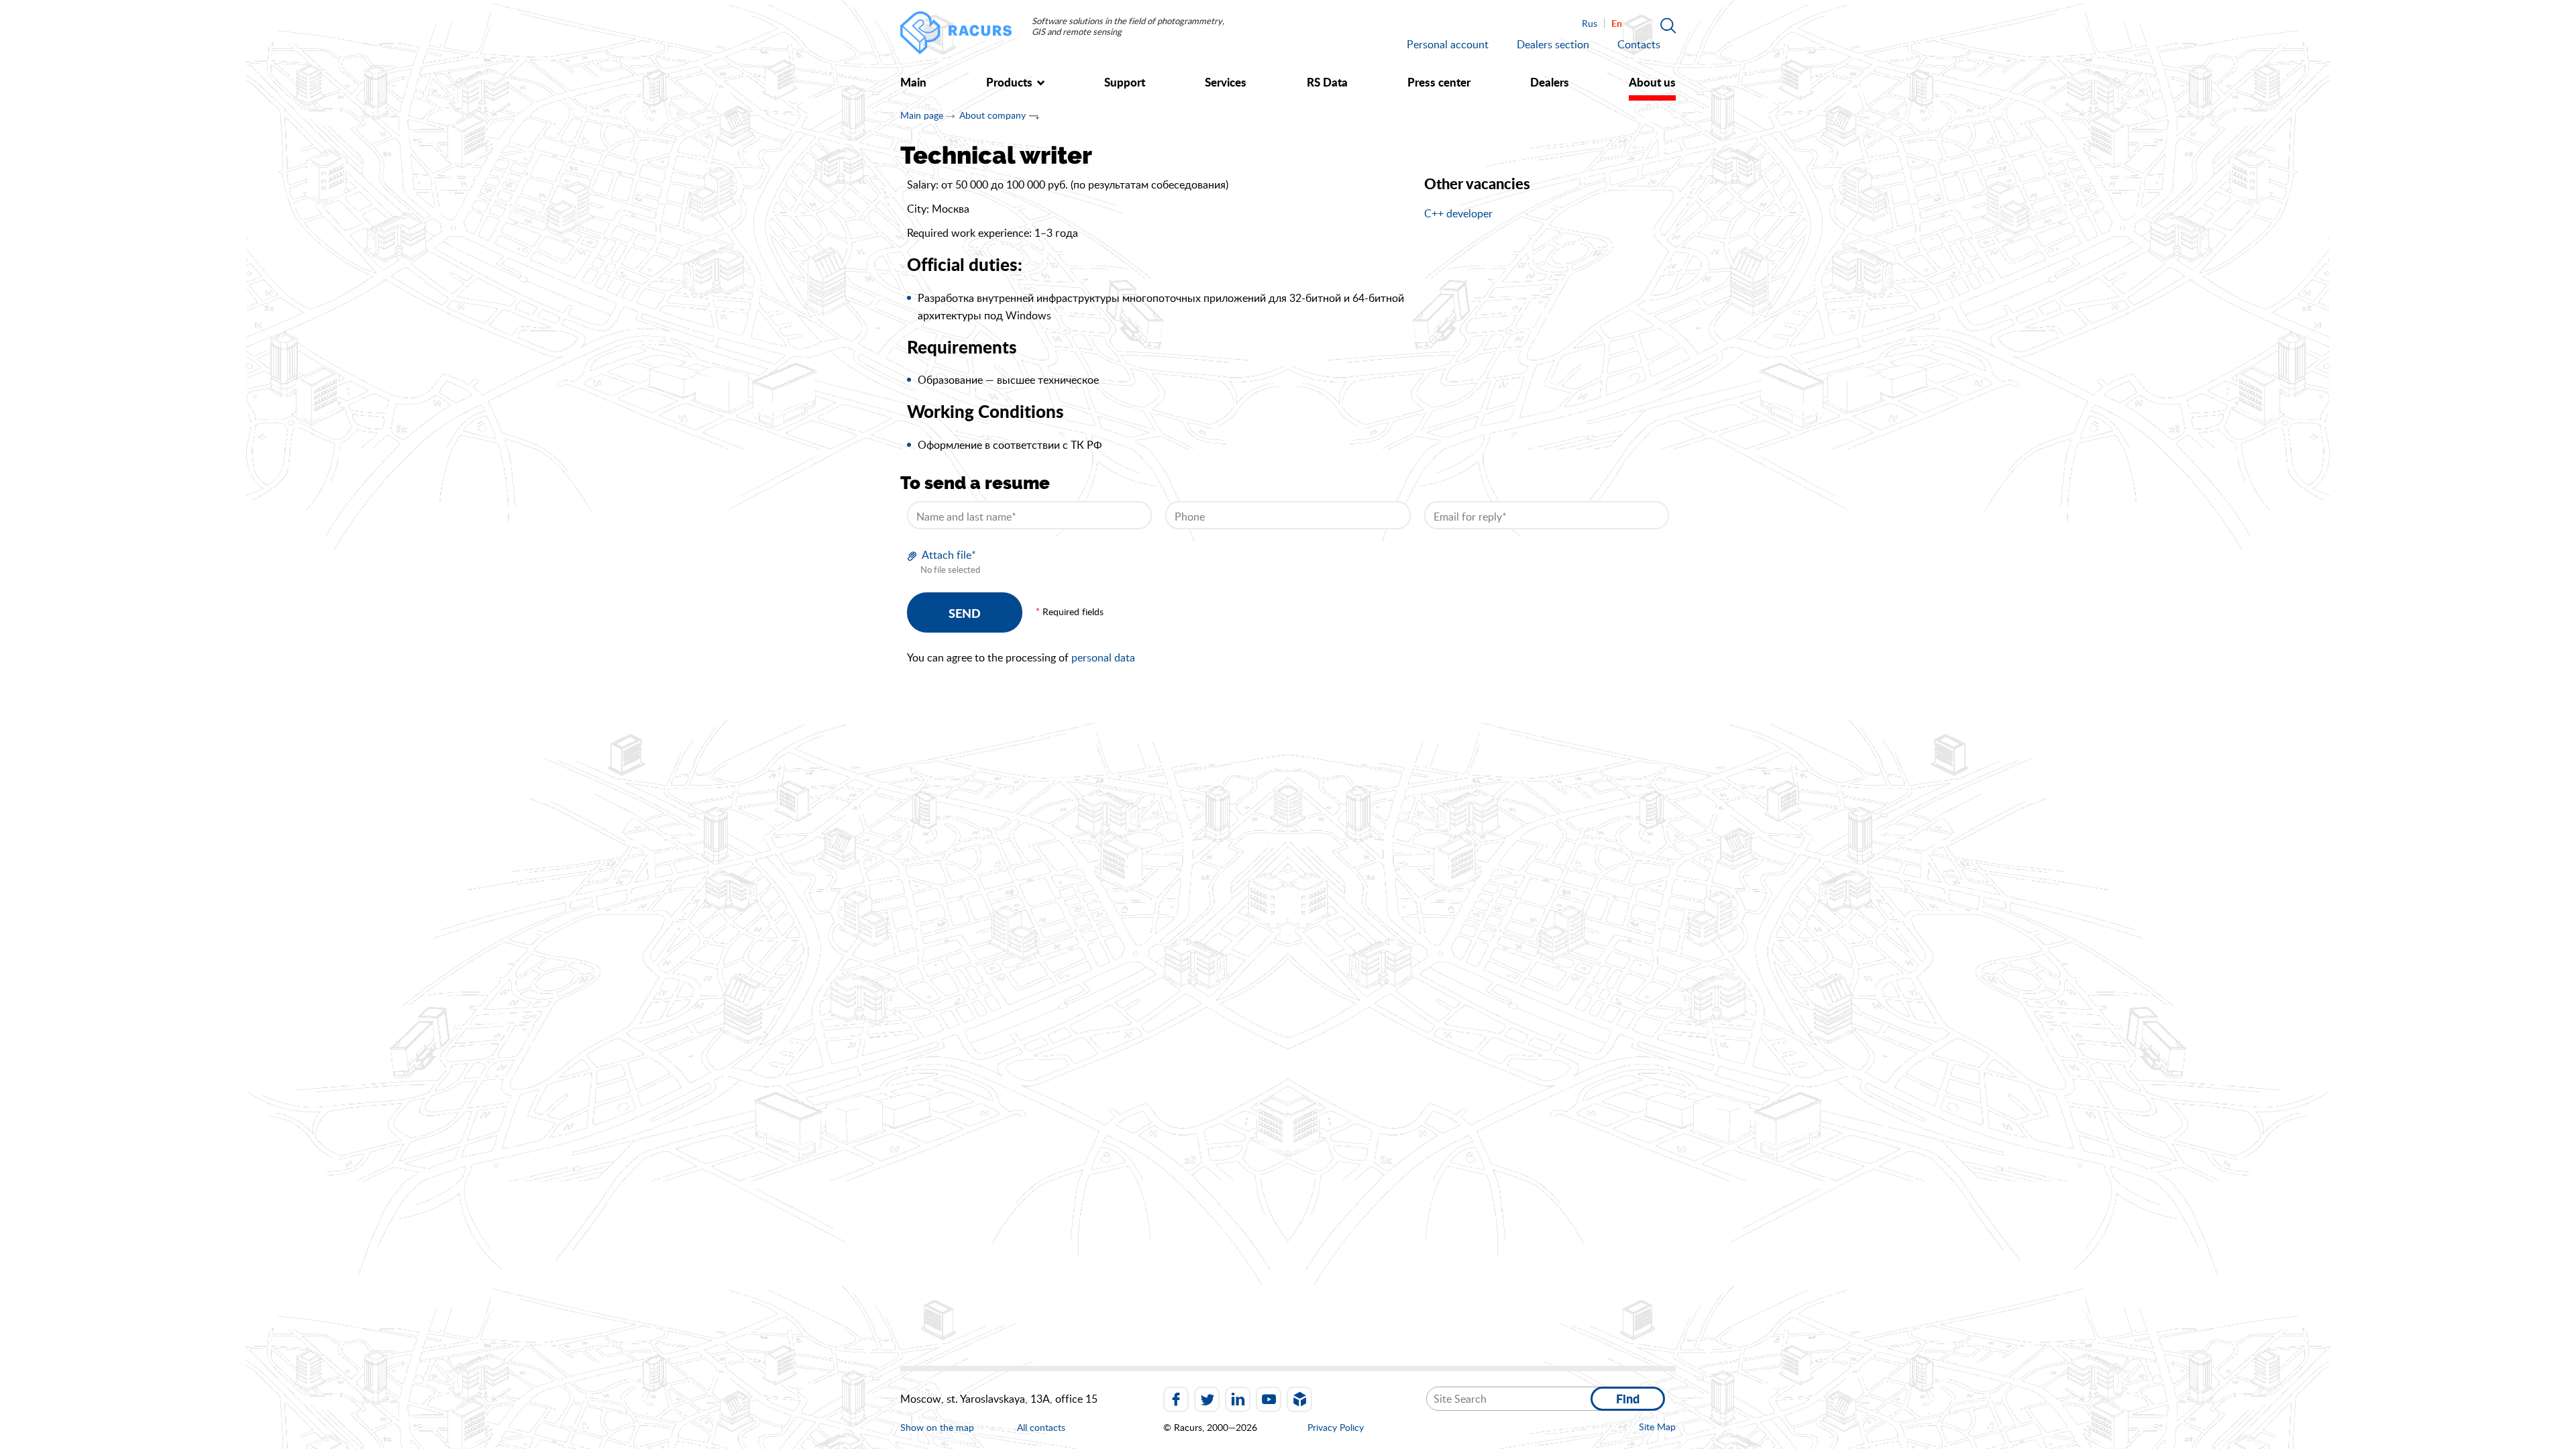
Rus (1590, 23)
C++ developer (1458, 213)
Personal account (1448, 44)
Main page (922, 115)
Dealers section (1553, 44)
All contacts (1041, 1428)
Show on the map (937, 1427)
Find (1628, 1399)
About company (992, 115)
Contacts (1639, 44)
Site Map (1657, 1427)
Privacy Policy (1336, 1427)
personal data (1103, 657)
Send (965, 613)
